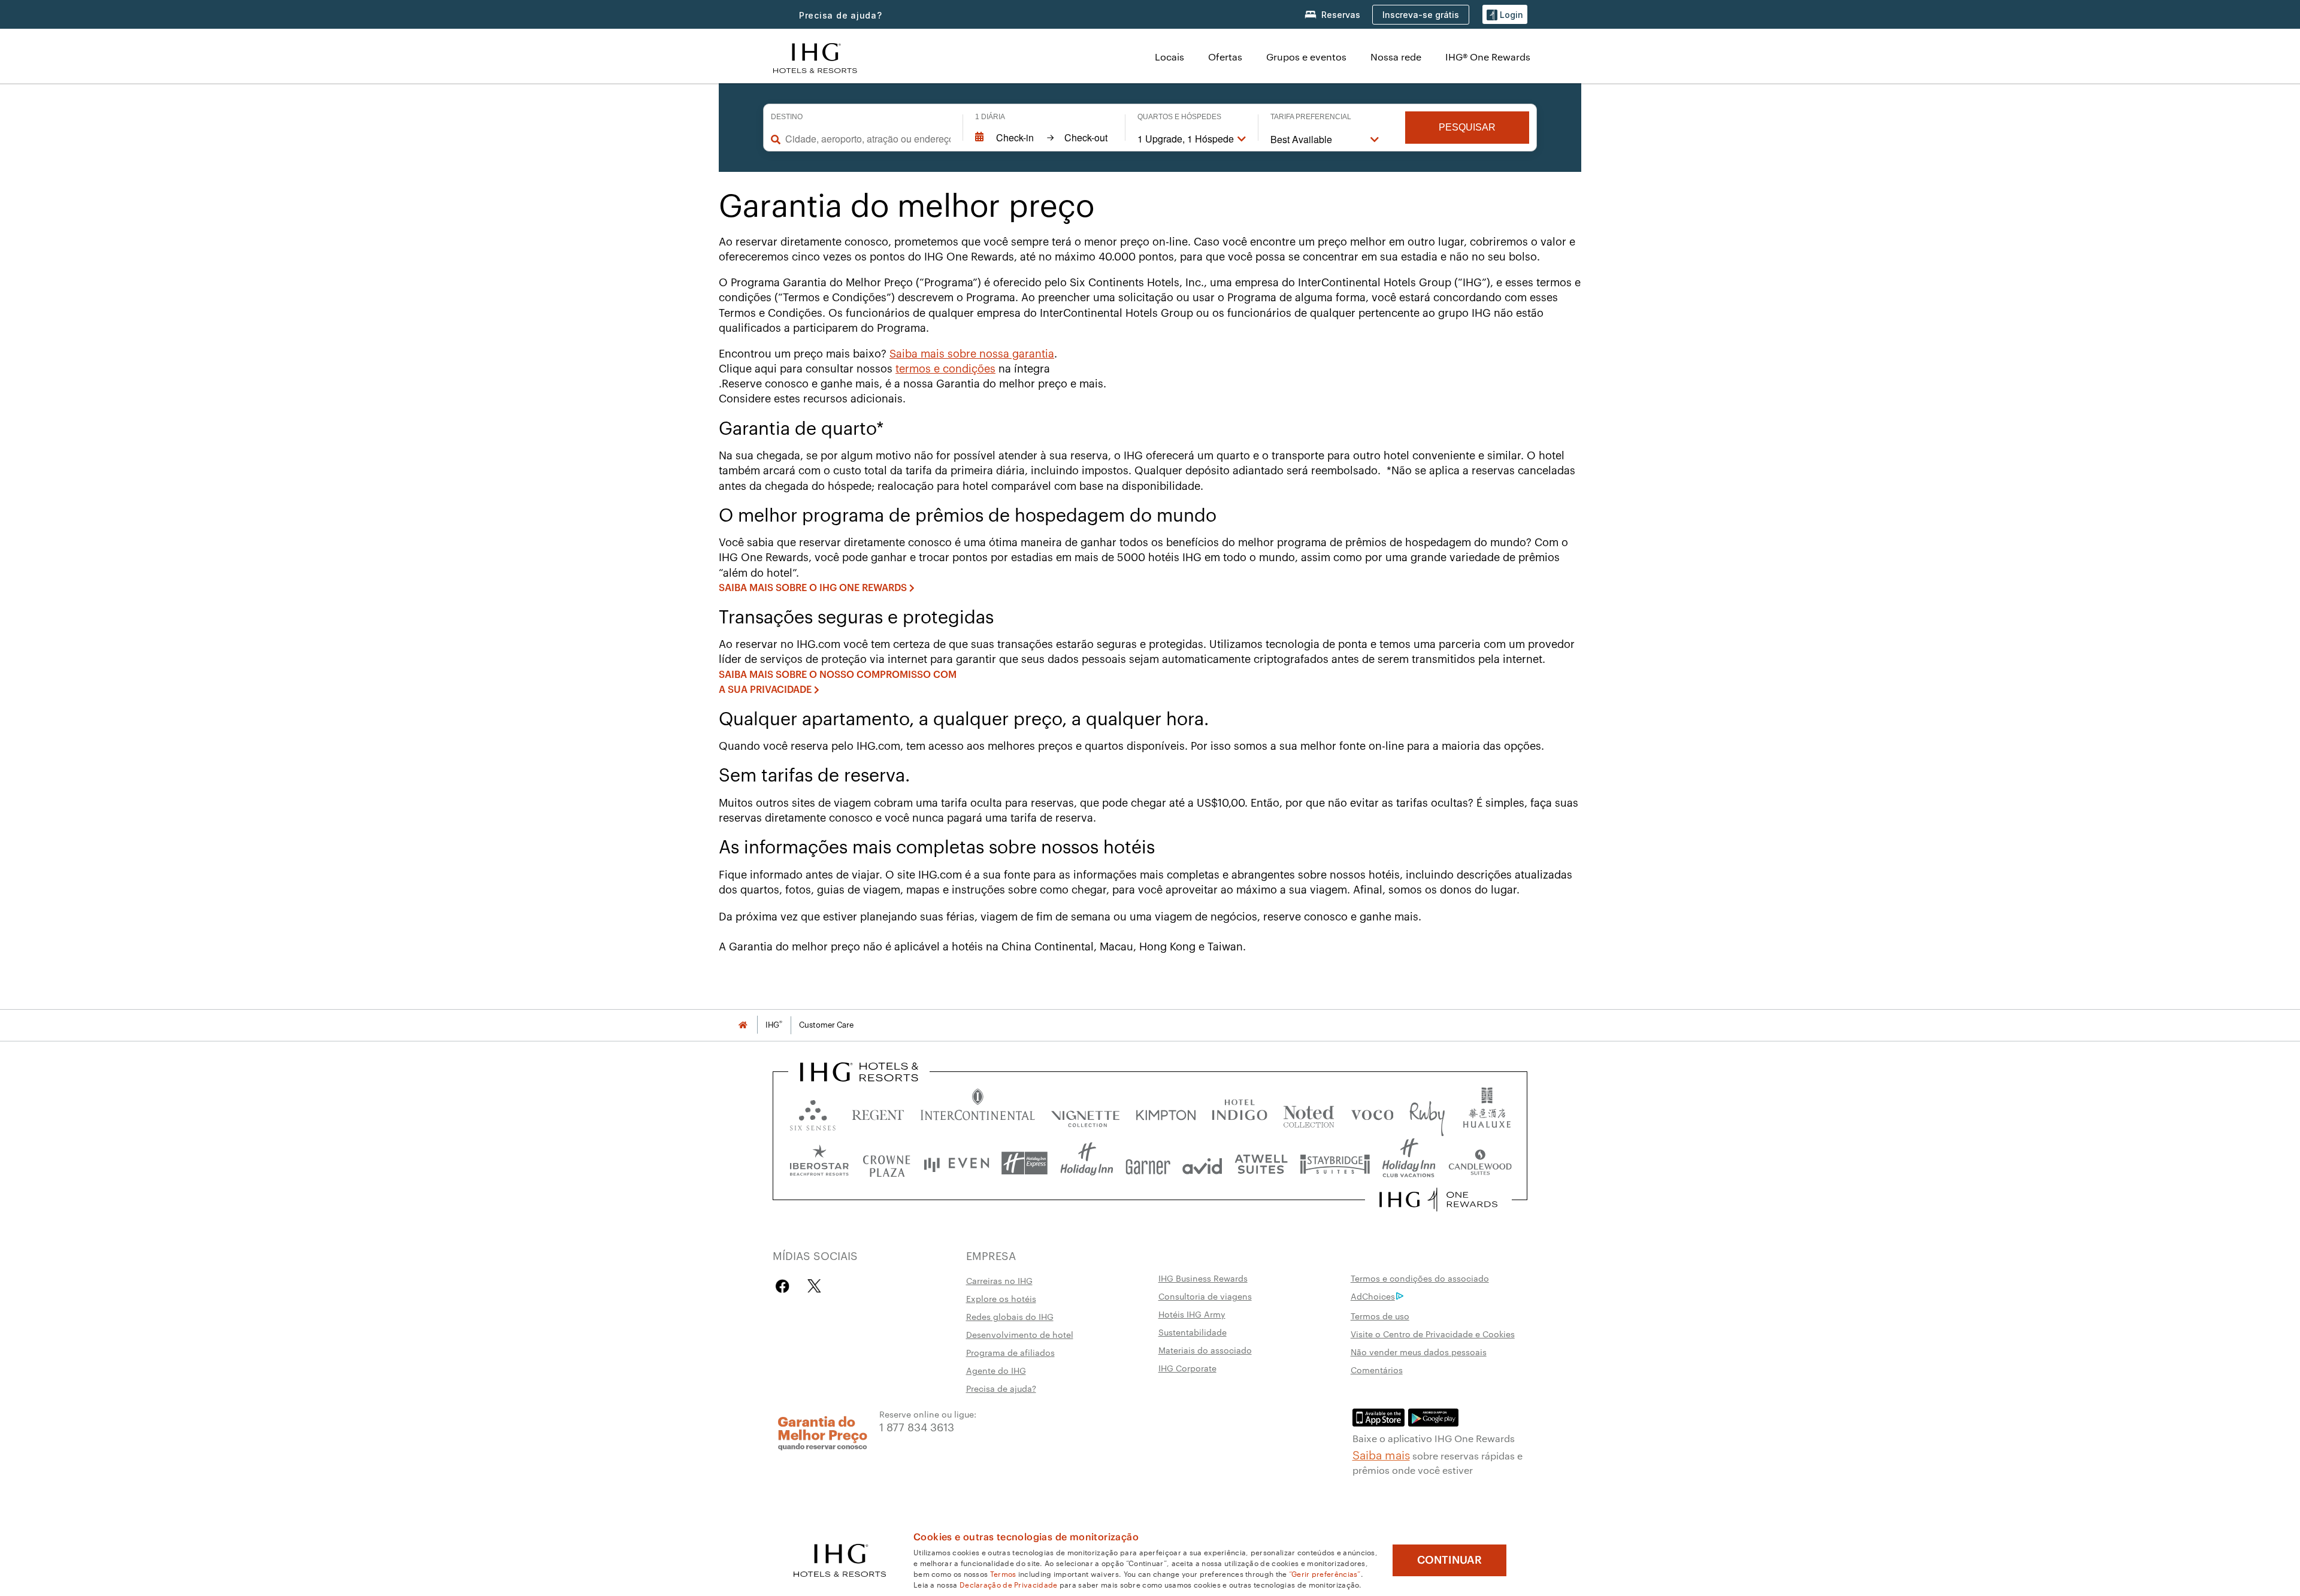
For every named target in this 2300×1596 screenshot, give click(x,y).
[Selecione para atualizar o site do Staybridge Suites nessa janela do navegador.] (1335, 1163)
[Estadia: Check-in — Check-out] (1044, 138)
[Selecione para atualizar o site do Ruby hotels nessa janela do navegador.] (1427, 1112)
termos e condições (945, 369)
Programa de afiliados (1010, 1352)
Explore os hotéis (1001, 1298)
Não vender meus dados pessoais (1419, 1352)
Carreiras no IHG (999, 1280)
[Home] (743, 1025)
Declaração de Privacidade (1009, 1584)
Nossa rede (1396, 57)
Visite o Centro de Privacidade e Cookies (1433, 1334)
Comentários (1377, 1370)
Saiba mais (1381, 1454)
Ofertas (1225, 57)
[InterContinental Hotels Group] (815, 57)
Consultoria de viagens (1205, 1296)
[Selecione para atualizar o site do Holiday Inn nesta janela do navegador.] (1087, 1163)
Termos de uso (1380, 1316)
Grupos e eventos (1306, 57)
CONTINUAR (1449, 1560)
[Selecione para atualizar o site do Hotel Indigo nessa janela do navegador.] (1240, 1112)
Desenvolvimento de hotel (1020, 1334)
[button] (1505, 15)
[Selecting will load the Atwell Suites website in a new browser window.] (1261, 1163)
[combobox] (868, 139)
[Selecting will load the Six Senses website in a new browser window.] (813, 1112)
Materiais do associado (1205, 1350)
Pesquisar (1467, 127)
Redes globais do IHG (1010, 1316)
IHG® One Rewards (1488, 57)
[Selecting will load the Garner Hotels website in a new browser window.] (1148, 1163)
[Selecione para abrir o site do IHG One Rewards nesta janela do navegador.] (1438, 1200)
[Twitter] (814, 1286)
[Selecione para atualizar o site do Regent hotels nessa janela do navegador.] (878, 1112)
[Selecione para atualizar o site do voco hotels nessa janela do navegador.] (1372, 1112)
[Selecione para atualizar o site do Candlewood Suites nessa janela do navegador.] (1480, 1163)
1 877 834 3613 (917, 1426)
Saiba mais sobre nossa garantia (972, 354)
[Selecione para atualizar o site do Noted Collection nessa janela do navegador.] (1309, 1112)
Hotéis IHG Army (1192, 1314)
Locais (1169, 57)
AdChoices (1373, 1296)
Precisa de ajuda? (841, 15)
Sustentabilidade (1193, 1332)
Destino (787, 117)
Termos (1003, 1573)
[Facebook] (785, 1286)
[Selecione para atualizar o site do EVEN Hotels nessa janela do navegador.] (957, 1163)
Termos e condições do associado (1420, 1278)
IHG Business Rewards (1203, 1278)
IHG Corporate (1187, 1368)
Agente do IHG (996, 1370)
